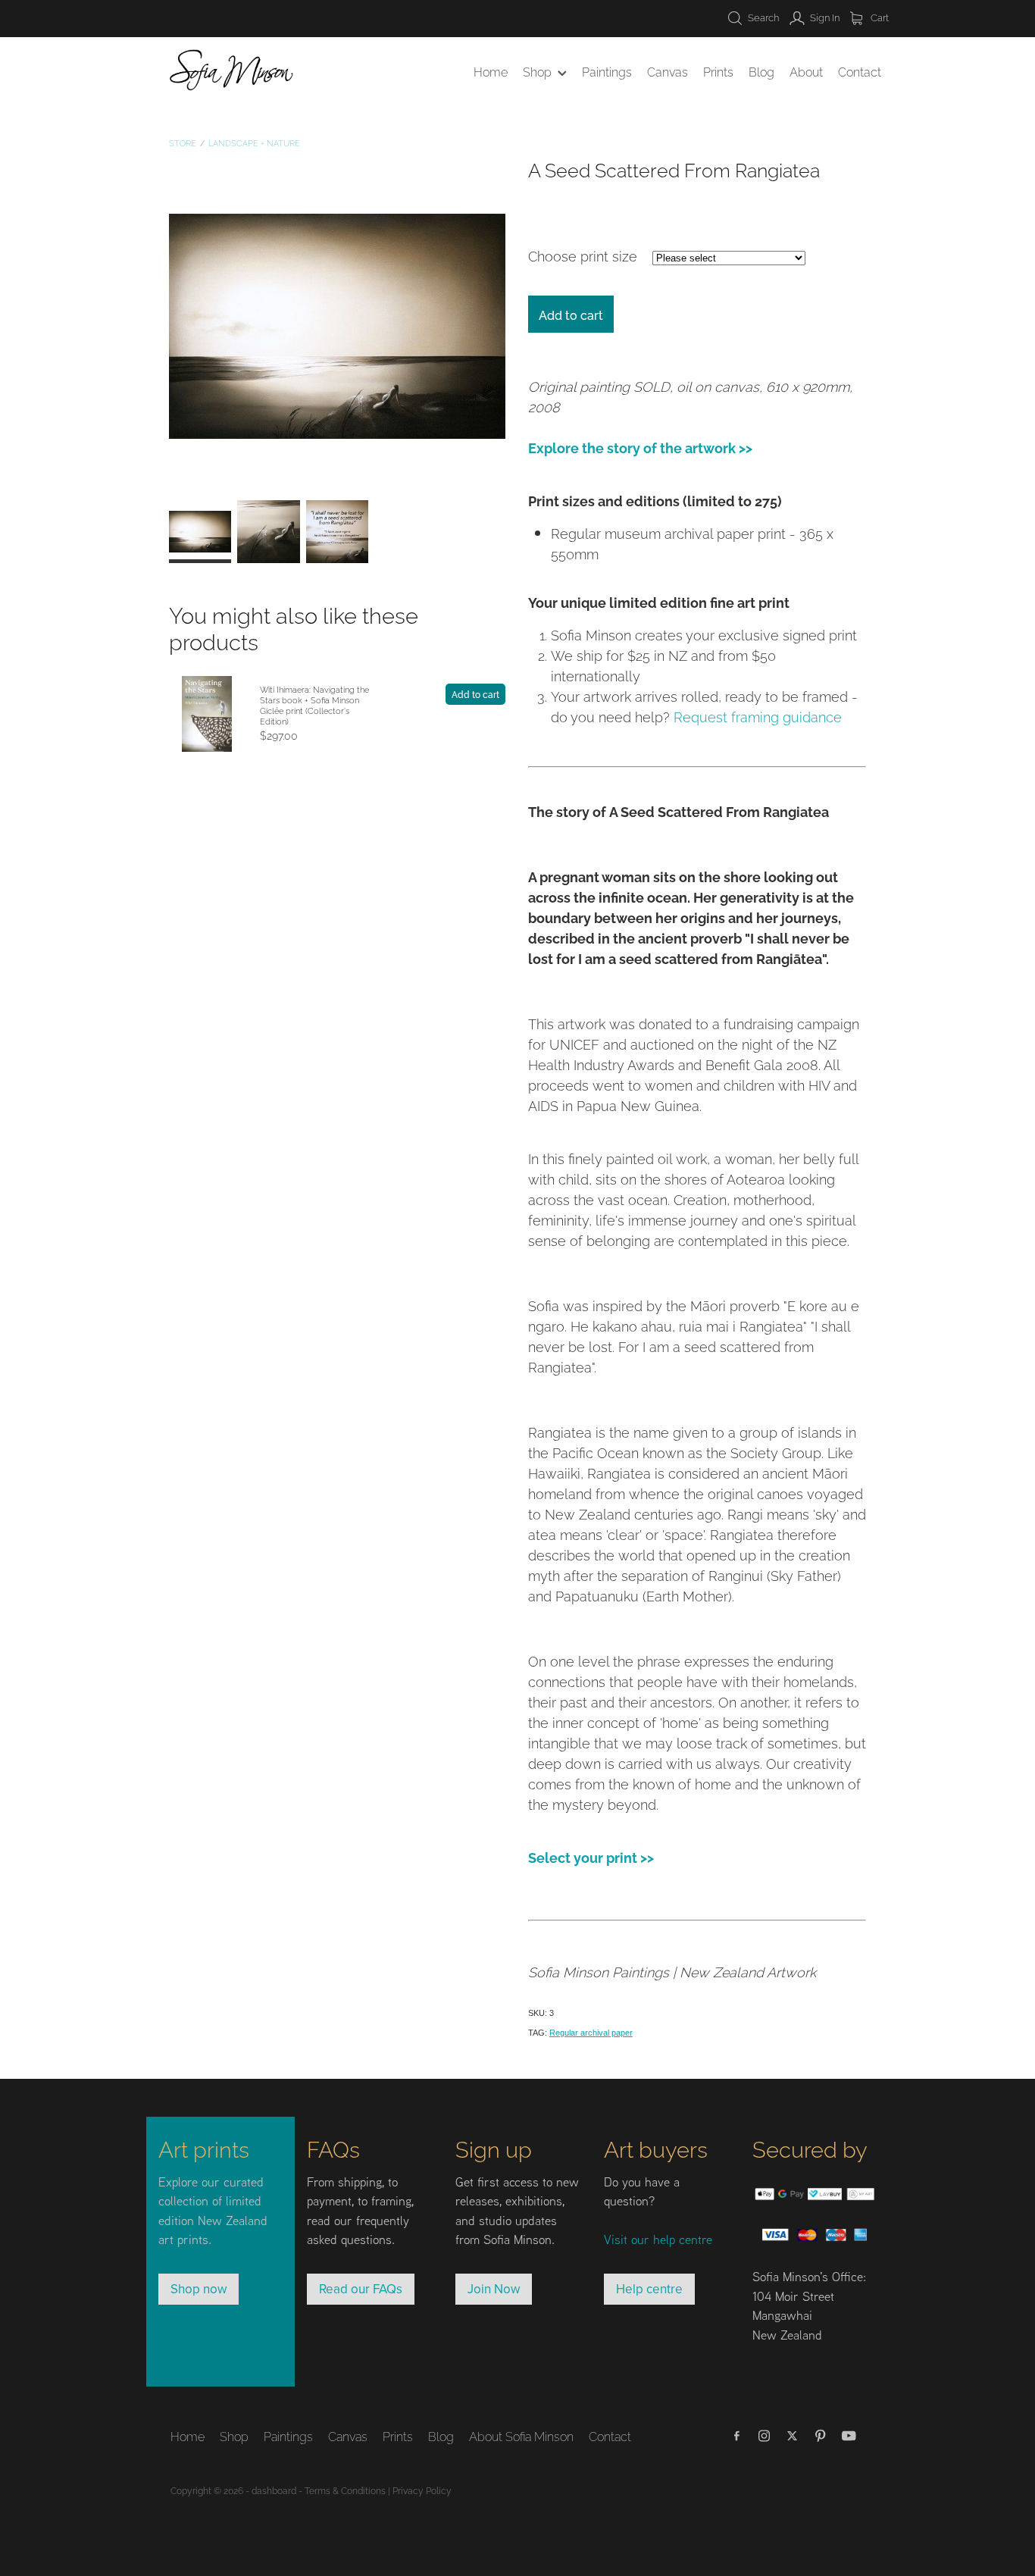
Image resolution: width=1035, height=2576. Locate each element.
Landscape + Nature (254, 142)
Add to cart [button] (571, 315)
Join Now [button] (494, 2289)
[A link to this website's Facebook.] (736, 2436)
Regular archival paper (591, 2033)
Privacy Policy (422, 2490)
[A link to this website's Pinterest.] (821, 2436)
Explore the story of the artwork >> (640, 447)
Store (183, 142)
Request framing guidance (758, 716)
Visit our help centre (658, 2239)
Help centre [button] (649, 2289)
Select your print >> (591, 1856)
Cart (879, 17)
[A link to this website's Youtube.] (849, 2436)
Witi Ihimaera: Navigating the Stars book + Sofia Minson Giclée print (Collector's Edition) (314, 705)
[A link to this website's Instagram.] (765, 2436)
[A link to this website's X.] (793, 2436)
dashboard (274, 2490)
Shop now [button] (199, 2289)
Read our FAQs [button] (361, 2289)
